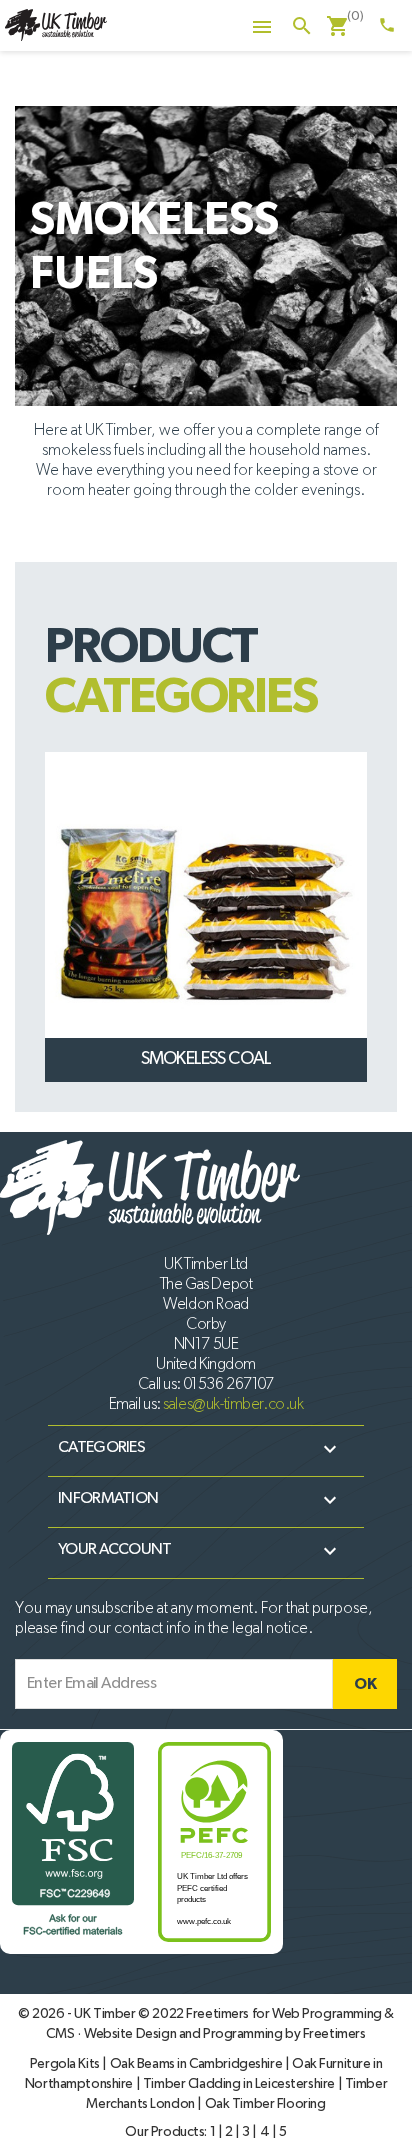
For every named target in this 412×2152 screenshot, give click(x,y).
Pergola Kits (66, 2064)
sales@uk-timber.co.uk (233, 1405)
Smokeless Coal (206, 1059)
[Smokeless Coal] (206, 913)
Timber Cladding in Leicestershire (240, 2084)
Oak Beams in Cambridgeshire (197, 2064)
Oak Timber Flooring (265, 2104)
